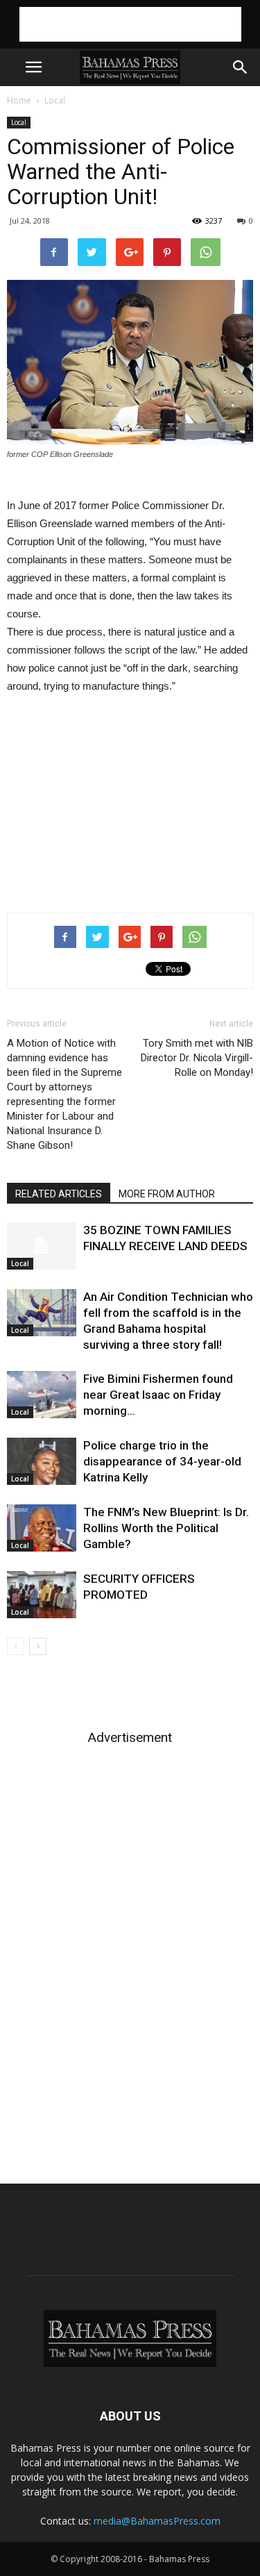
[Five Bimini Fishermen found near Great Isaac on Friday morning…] (42, 1395)
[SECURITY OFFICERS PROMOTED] (42, 1595)
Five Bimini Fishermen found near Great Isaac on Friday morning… (158, 1395)
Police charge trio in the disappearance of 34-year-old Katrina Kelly (162, 1461)
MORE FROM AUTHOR (167, 1194)
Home (19, 100)
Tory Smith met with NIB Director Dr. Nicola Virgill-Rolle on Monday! (197, 1058)
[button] (241, 67)
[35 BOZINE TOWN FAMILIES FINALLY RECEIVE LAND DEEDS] (42, 1246)
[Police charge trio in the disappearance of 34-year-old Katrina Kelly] (42, 1462)
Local (55, 100)
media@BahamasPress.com (157, 2521)
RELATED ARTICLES (59, 1194)
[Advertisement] (130, 24)
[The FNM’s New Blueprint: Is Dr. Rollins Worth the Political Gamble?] (42, 1528)
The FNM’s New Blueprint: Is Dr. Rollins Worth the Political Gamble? (166, 1528)
